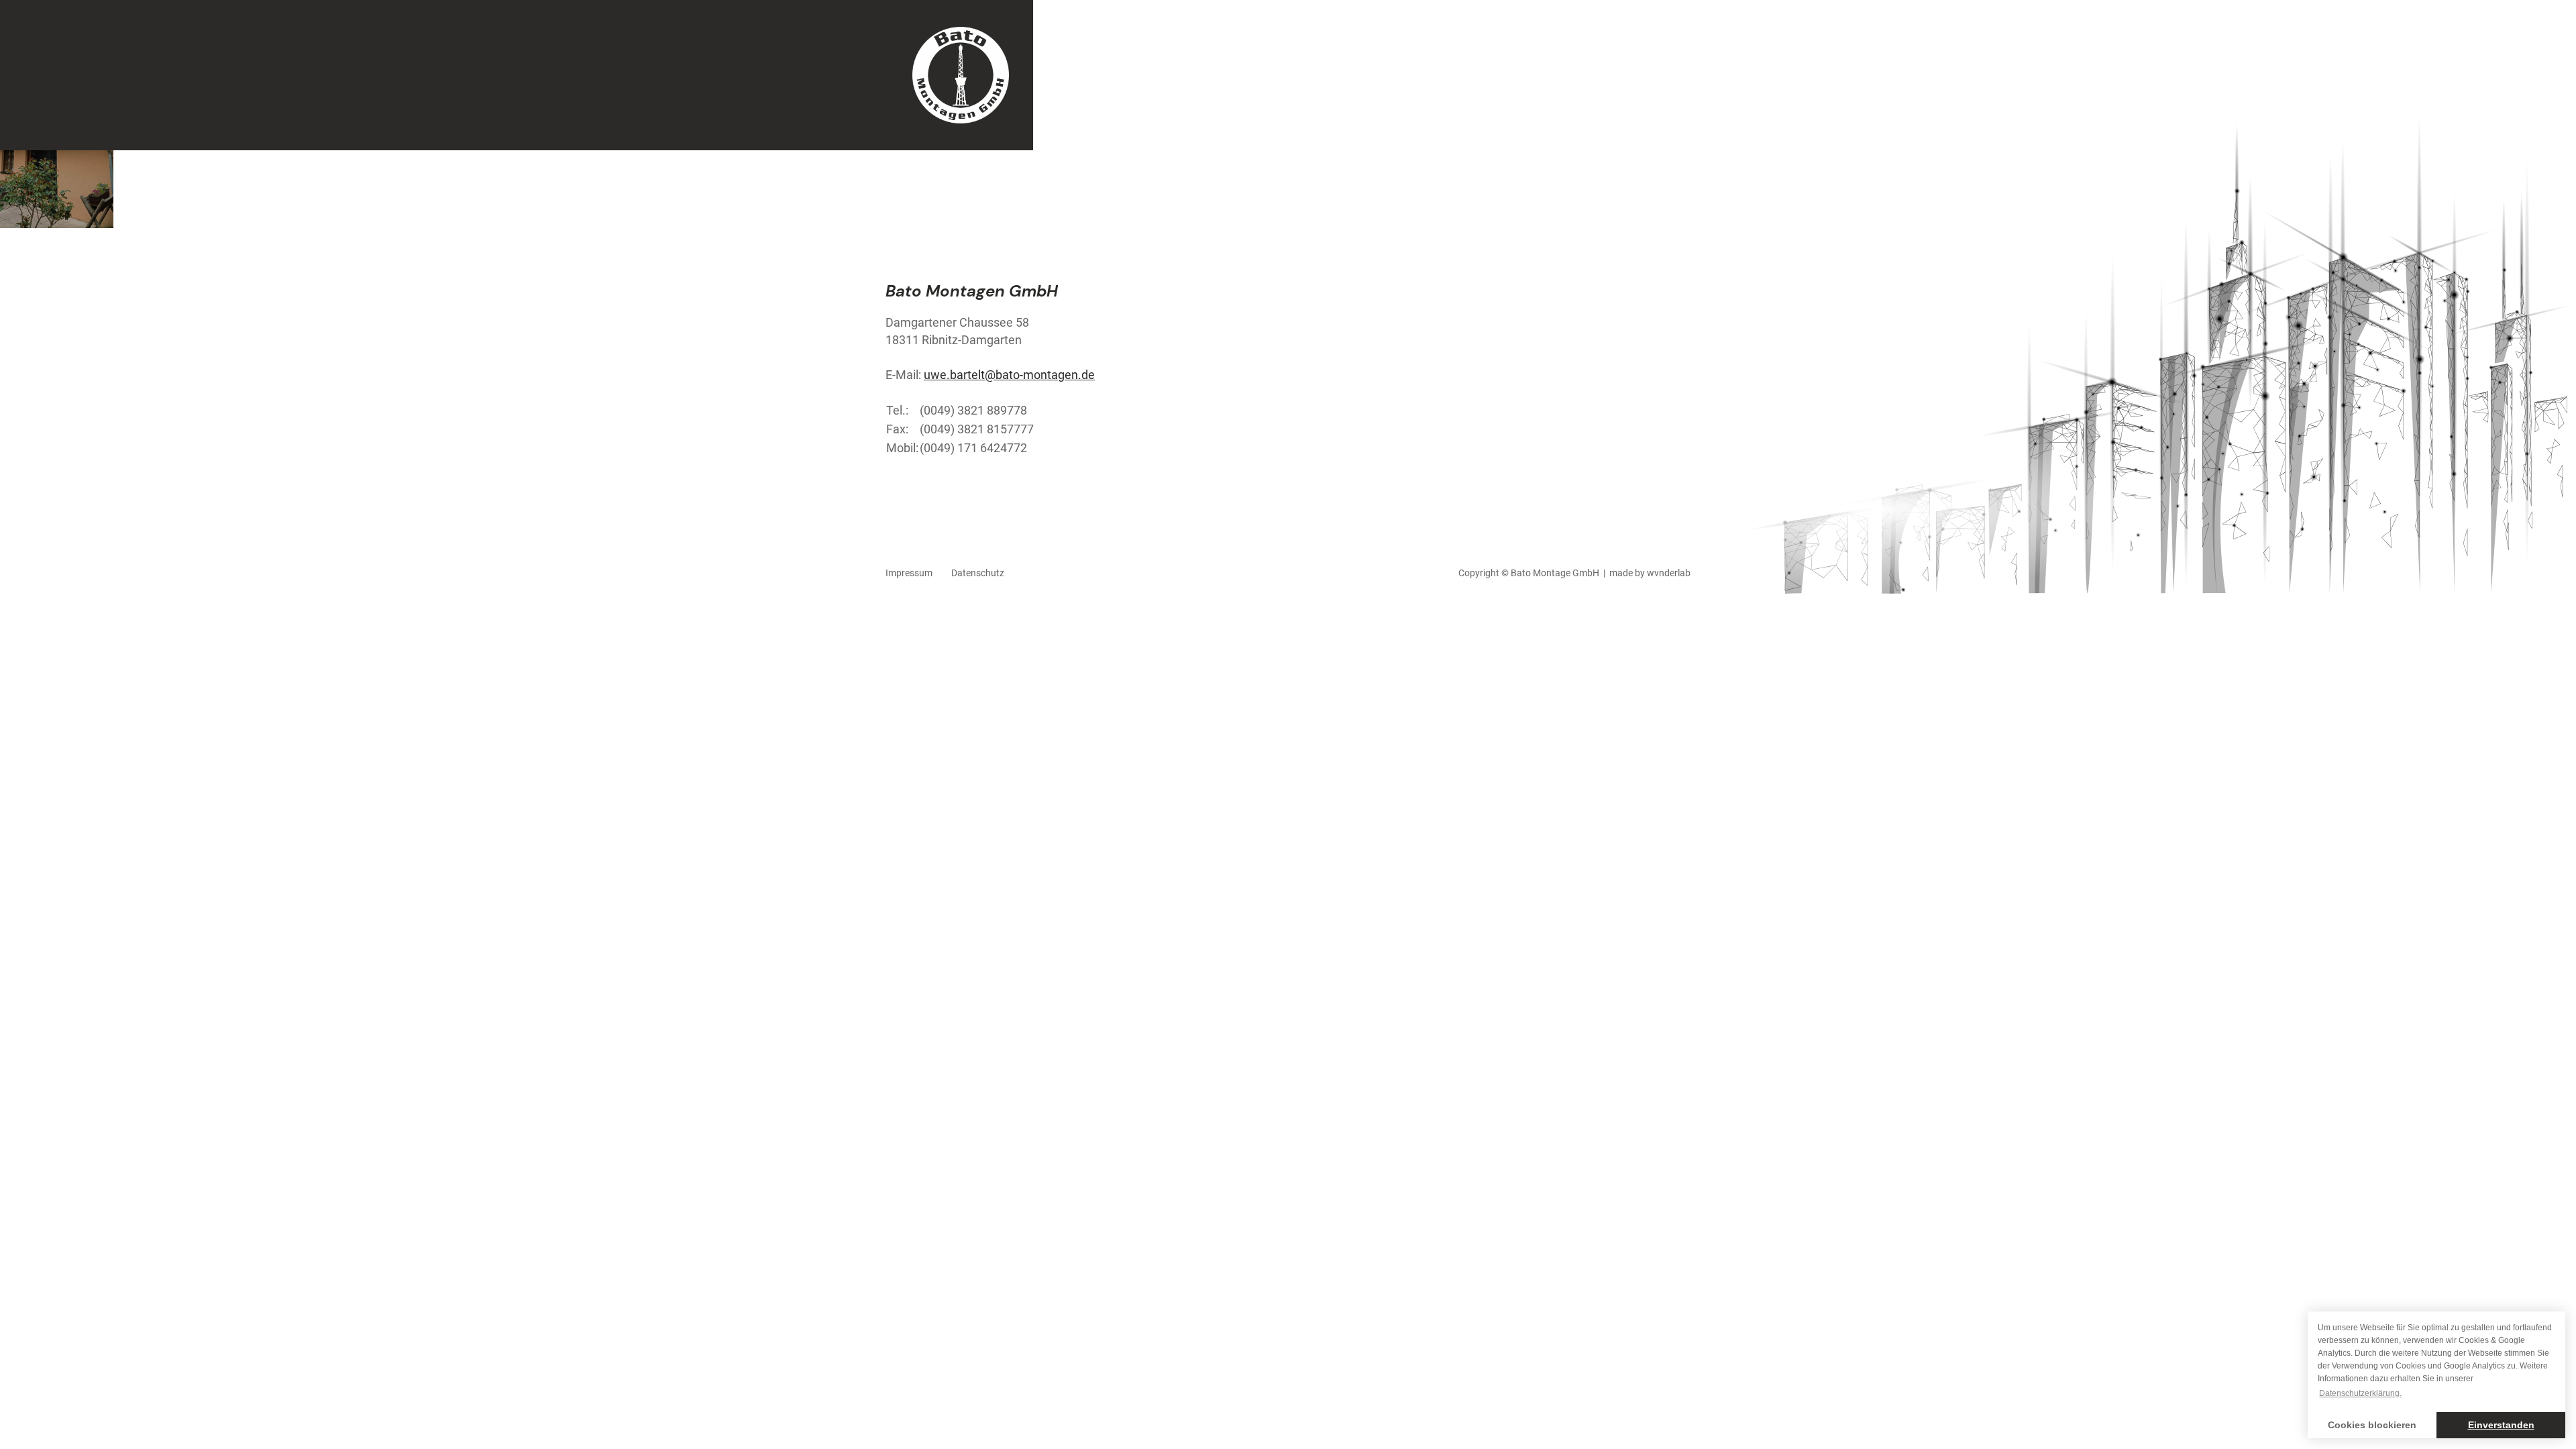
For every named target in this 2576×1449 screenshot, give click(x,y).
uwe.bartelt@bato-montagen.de (1009, 375)
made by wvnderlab (1650, 573)
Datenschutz (978, 573)
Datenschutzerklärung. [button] (2360, 1393)
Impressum (909, 573)
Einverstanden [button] (2501, 1425)
